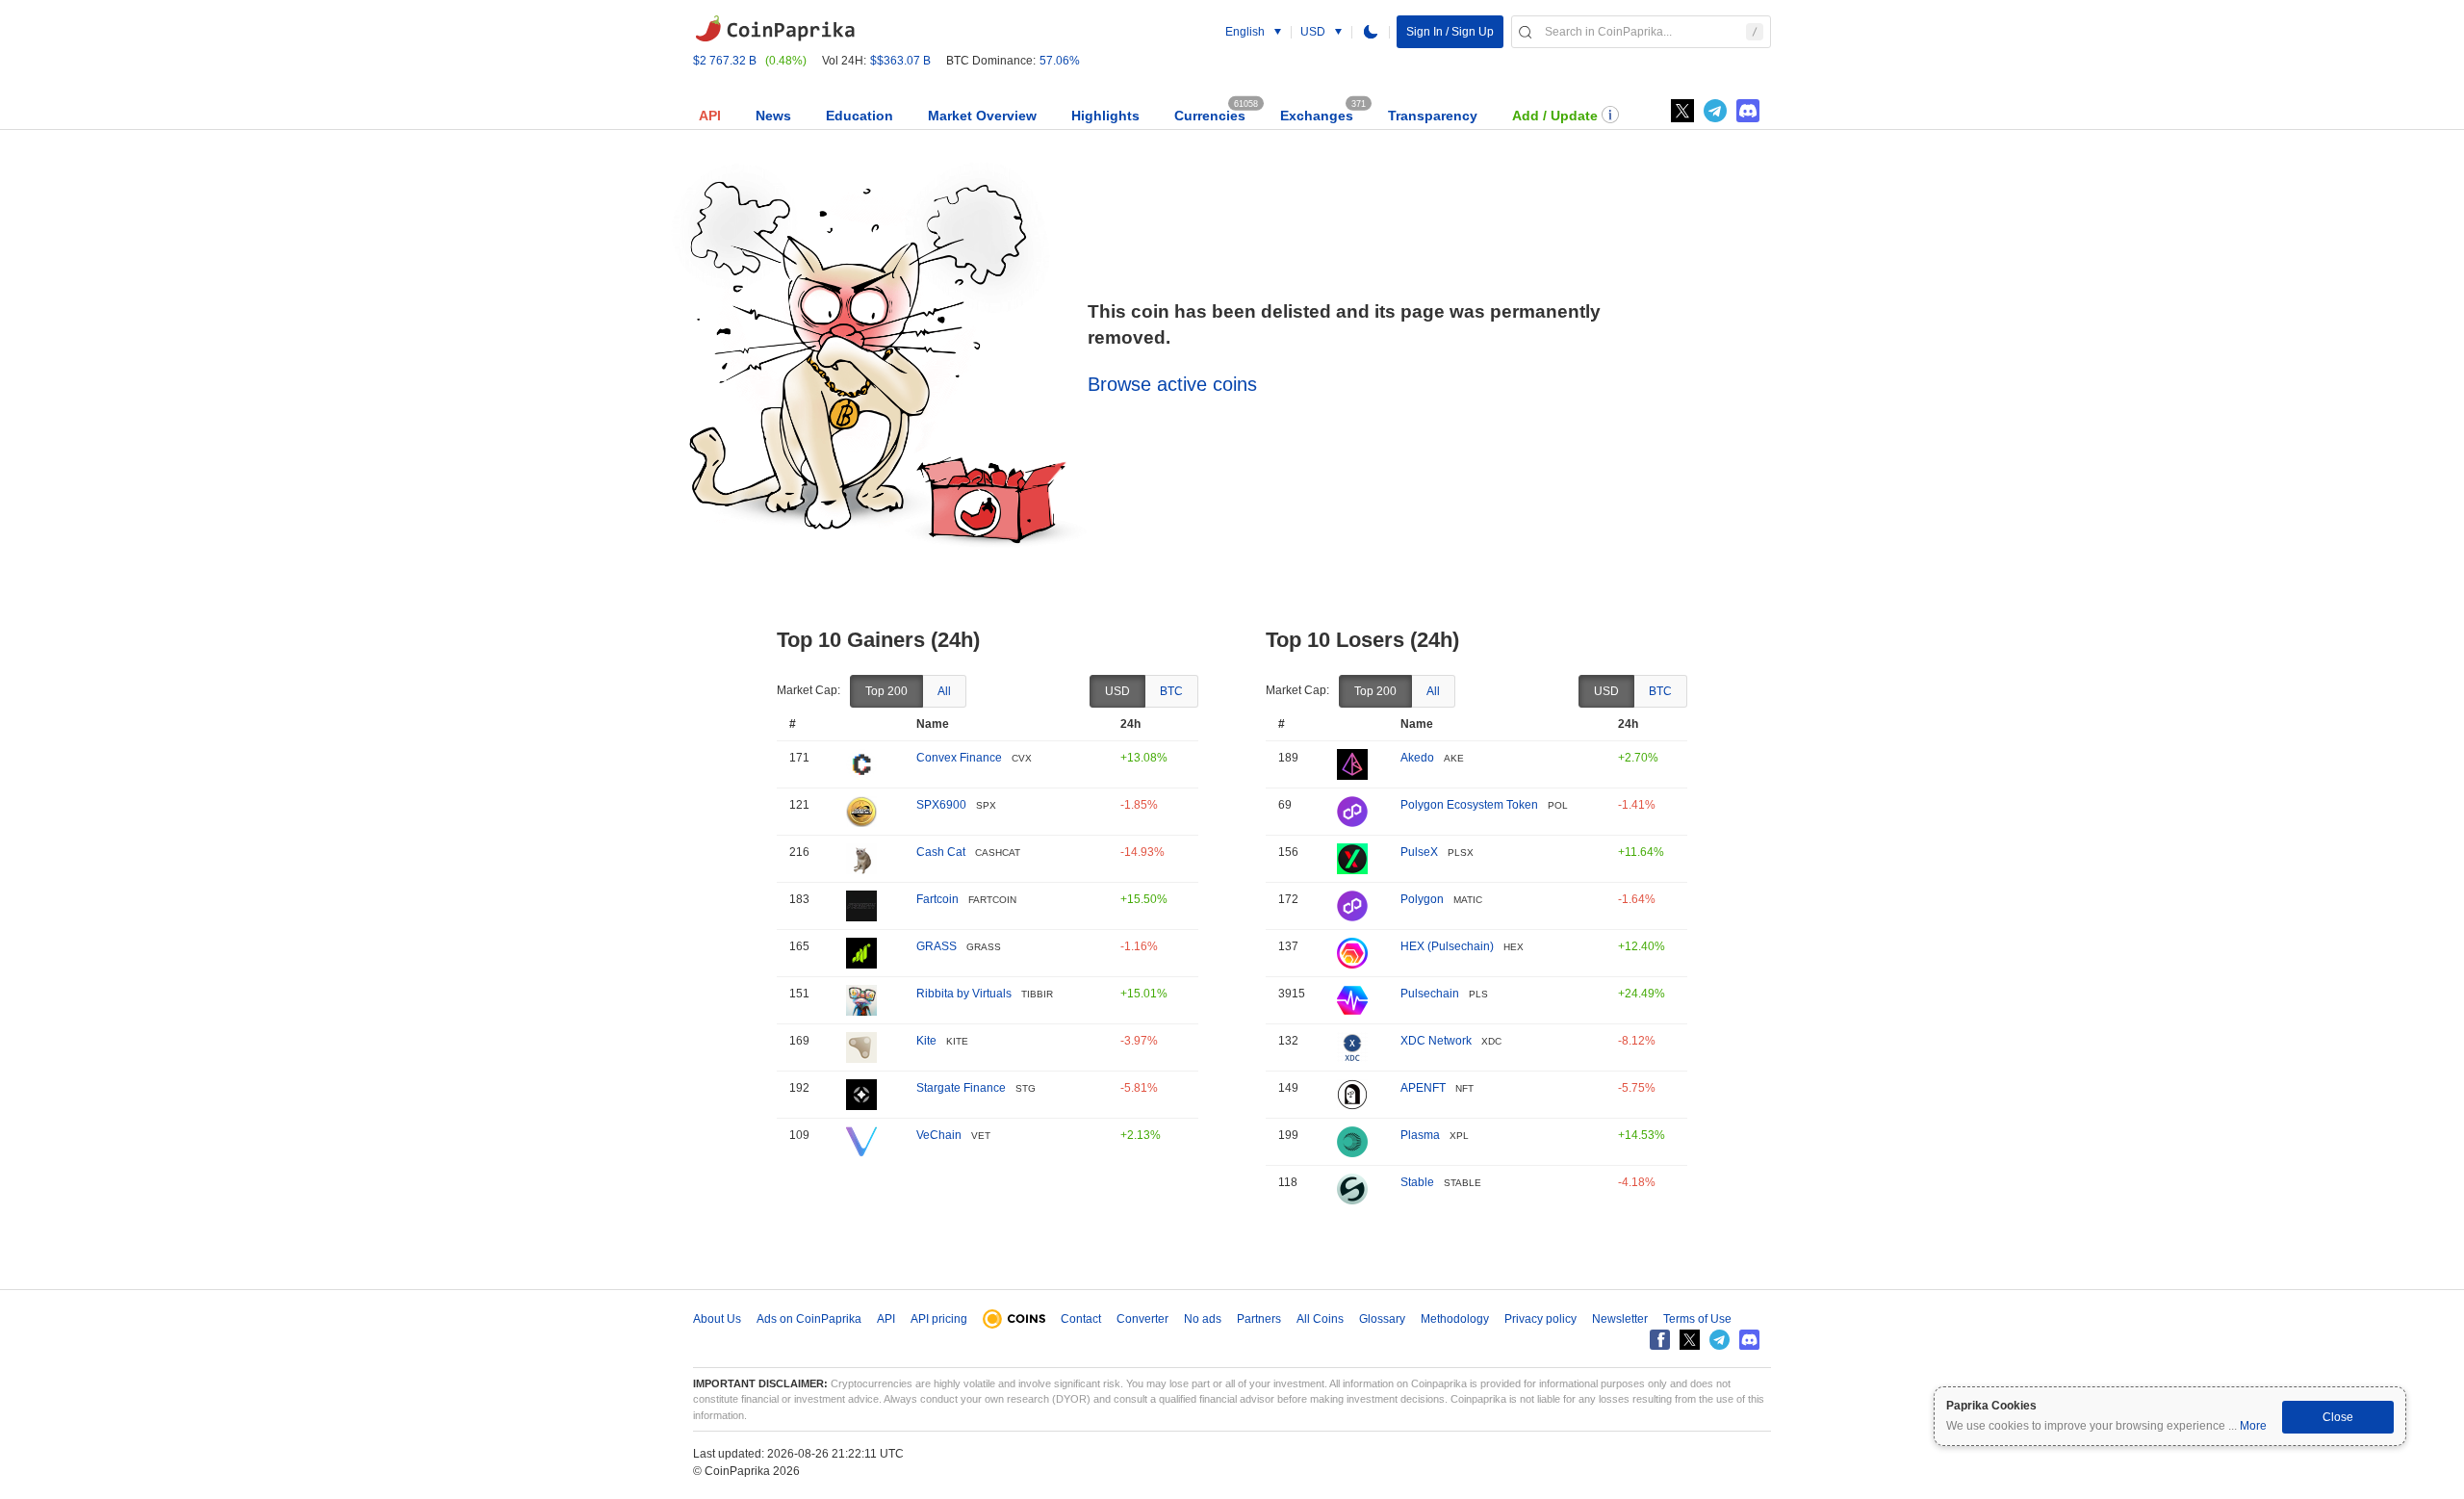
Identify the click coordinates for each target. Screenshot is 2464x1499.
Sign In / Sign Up (1450, 32)
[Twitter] (1682, 111)
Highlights (1105, 116)
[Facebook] (1660, 1340)
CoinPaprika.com (775, 29)
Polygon (1422, 899)
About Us (717, 1319)
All (944, 691)
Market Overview (982, 116)
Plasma (1420, 1135)
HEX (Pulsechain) (1447, 946)
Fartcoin (937, 899)
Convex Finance (959, 758)
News (773, 116)
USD (1117, 691)
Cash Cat (941, 852)
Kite (926, 1041)
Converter (1142, 1319)
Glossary (1382, 1319)
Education (860, 116)
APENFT (1423, 1088)
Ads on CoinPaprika (809, 1319)
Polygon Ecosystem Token (1469, 805)
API (710, 116)
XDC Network (1436, 1041)
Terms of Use (1697, 1319)
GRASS (937, 946)
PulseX (1419, 852)
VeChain (939, 1135)
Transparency (1433, 116)
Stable (1417, 1182)
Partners (1259, 1319)
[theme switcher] (1371, 32)
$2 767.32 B (725, 61)
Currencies (1210, 116)
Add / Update (1555, 116)
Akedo (1417, 758)
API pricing (939, 1319)
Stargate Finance (961, 1088)
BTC (1171, 691)
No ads (1203, 1319)
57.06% (1060, 61)
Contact (1081, 1319)
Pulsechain (1430, 994)
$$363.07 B (900, 61)
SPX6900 (941, 805)
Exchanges (1317, 116)
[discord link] (1748, 111)
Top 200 (886, 691)
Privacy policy (1540, 1319)
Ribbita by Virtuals (964, 994)
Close (2338, 1417)
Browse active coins (1172, 384)
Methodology (1455, 1319)
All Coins (1320, 1319)
